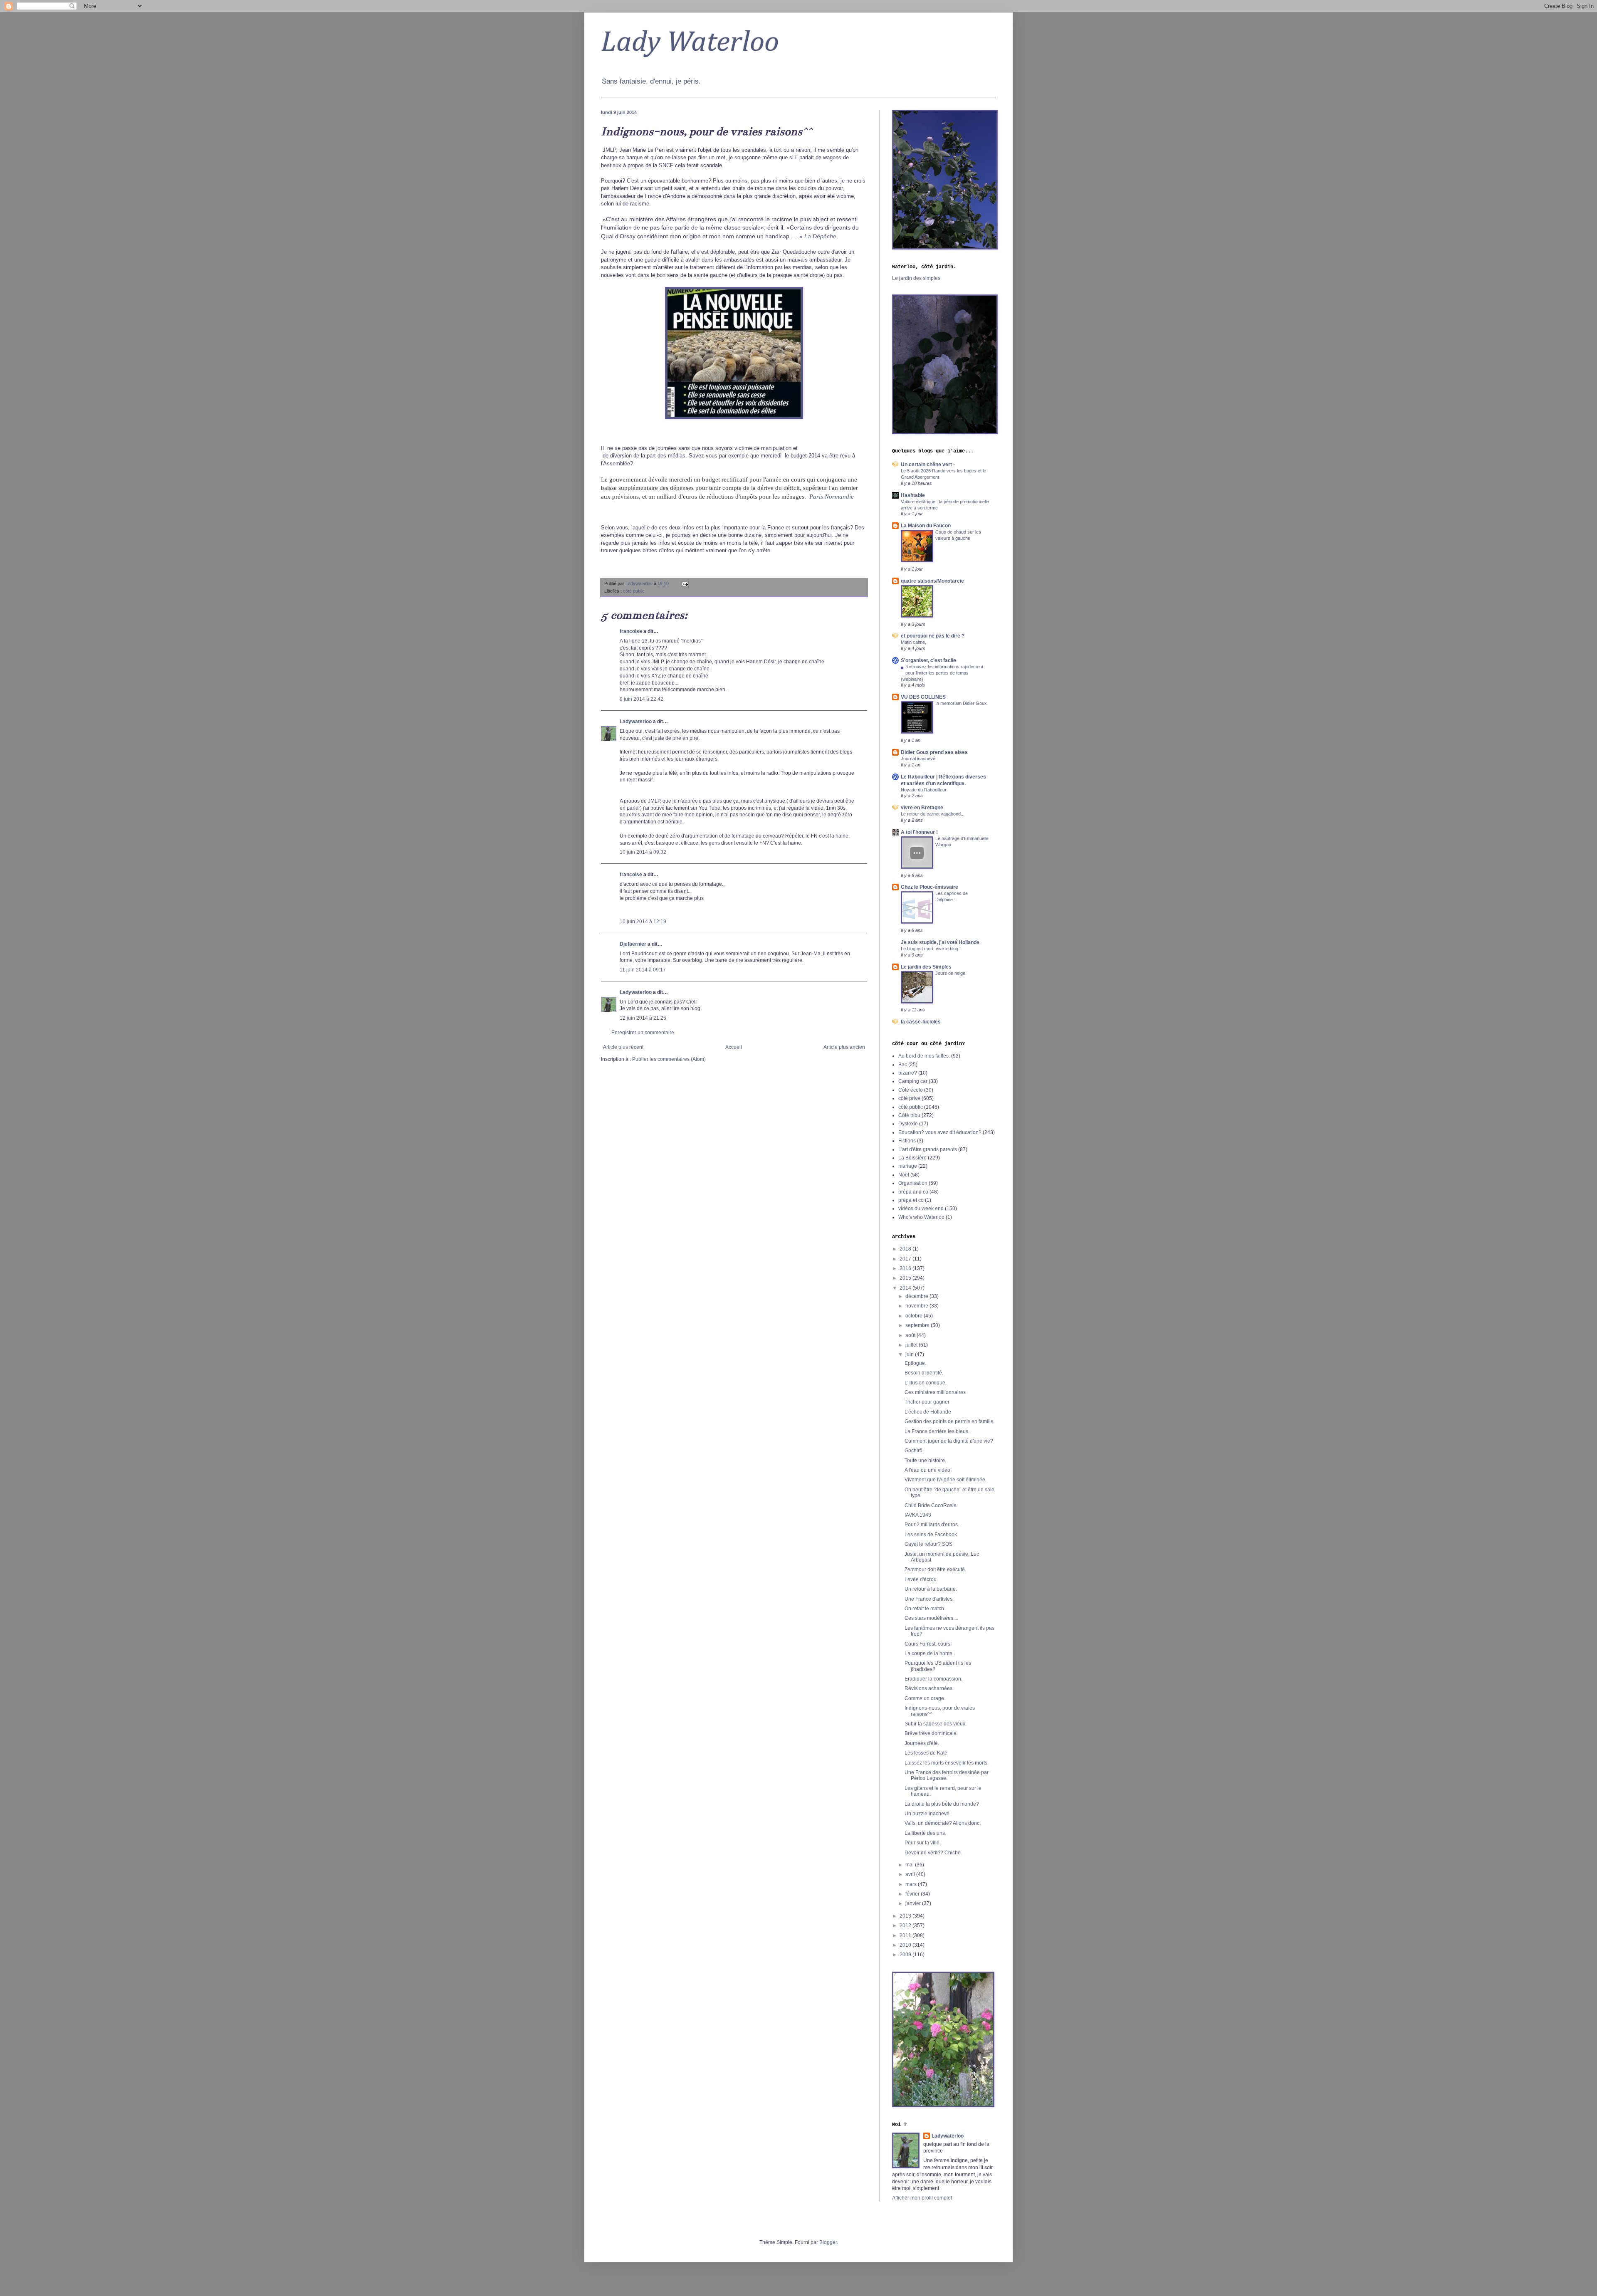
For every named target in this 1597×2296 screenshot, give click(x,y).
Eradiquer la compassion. (933, 1679)
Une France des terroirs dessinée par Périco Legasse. (947, 1775)
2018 (906, 1249)
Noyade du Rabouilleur (924, 790)
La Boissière (912, 1158)
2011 (906, 1935)
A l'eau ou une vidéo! (928, 1470)
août (911, 1335)
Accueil (734, 1047)
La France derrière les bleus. (937, 1431)
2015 (906, 1278)
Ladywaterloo (636, 722)
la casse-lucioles (921, 1022)
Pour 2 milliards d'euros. (932, 1525)
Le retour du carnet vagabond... (933, 814)
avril (911, 1874)
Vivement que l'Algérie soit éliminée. (946, 1480)
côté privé (909, 1098)
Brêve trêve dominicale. (931, 1733)
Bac (903, 1065)
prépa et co (911, 1200)
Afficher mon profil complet (922, 2198)
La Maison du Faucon (926, 526)
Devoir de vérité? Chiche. (933, 1853)
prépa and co (913, 1192)
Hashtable (913, 495)
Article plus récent (623, 1047)
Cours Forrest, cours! (928, 1644)
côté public (634, 591)
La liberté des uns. (925, 1833)
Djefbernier (633, 944)
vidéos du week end (921, 1209)
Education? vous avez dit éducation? (940, 1132)
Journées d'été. (922, 1743)
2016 (906, 1268)
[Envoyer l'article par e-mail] (685, 583)
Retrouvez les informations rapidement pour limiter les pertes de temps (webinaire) (942, 673)
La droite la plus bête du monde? (942, 1804)
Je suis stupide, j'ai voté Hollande (940, 942)
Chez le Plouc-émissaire (930, 887)
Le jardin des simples (916, 278)
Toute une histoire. (925, 1461)
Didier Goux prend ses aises (934, 752)
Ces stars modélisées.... (931, 1618)
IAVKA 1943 (918, 1515)
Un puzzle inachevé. (928, 1814)
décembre (917, 1296)
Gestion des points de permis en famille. (950, 1421)
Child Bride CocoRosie (931, 1505)
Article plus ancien (844, 1047)
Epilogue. (915, 1363)
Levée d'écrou (921, 1579)
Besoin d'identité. (924, 1373)
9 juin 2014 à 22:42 (642, 699)
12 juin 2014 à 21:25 (643, 1018)
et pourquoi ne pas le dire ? (933, 636)
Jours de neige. (951, 973)
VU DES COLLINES (923, 697)
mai (910, 1865)
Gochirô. (914, 1451)
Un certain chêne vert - (928, 465)
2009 (906, 1955)
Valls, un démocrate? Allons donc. (943, 1823)
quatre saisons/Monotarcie (932, 581)
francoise (631, 631)
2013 (906, 1916)
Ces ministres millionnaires (935, 1392)
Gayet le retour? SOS (928, 1544)
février (913, 1894)
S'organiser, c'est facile (928, 660)
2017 (906, 1259)
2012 (906, 1925)
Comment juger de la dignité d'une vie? (949, 1441)
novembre (917, 1306)
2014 (906, 1288)
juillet (912, 1345)
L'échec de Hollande (928, 1412)
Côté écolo (911, 1090)
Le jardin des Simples (926, 967)
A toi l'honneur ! (919, 832)
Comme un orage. (925, 1698)
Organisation (913, 1183)
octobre (915, 1316)
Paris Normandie (832, 496)
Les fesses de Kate (926, 1753)
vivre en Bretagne (922, 808)
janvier (914, 1903)
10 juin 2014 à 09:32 (643, 852)
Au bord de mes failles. (924, 1056)
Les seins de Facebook (931, 1535)
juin (910, 1354)
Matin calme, (913, 642)
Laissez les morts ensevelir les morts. (947, 1763)
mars (912, 1884)
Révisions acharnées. (929, 1688)
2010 (906, 1945)
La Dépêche (820, 236)
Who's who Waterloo (921, 1217)
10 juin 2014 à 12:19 (643, 922)
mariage (908, 1166)
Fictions (907, 1141)
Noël (904, 1175)
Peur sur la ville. (923, 1843)
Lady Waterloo (690, 43)
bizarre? (908, 1073)
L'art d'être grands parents (928, 1149)
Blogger (828, 2242)
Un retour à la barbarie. (931, 1589)
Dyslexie (908, 1124)
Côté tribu (909, 1115)
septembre (918, 1325)
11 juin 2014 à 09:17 (643, 970)
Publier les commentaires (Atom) (669, 1059)
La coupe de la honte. (929, 1653)
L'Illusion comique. (926, 1383)
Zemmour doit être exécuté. (935, 1569)
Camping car (913, 1081)
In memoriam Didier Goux (961, 703)
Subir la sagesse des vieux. (936, 1724)
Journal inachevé (918, 759)
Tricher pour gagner (927, 1402)
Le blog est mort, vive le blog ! (931, 949)
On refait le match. (925, 1609)
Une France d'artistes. (929, 1599)
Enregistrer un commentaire (643, 1033)
